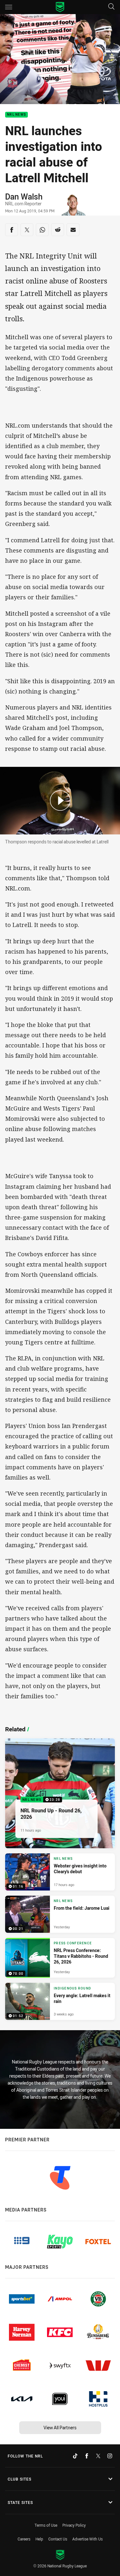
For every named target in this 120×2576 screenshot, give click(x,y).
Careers (24, 2539)
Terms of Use (46, 2525)
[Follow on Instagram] (110, 2456)
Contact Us (58, 2539)
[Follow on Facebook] (87, 2456)
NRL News (16, 115)
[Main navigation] (9, 7)
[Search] (111, 7)
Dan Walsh (24, 196)
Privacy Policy (74, 2525)
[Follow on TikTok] (75, 2456)
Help (39, 2539)
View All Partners (60, 2428)
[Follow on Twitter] (98, 2456)
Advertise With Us (88, 2539)
